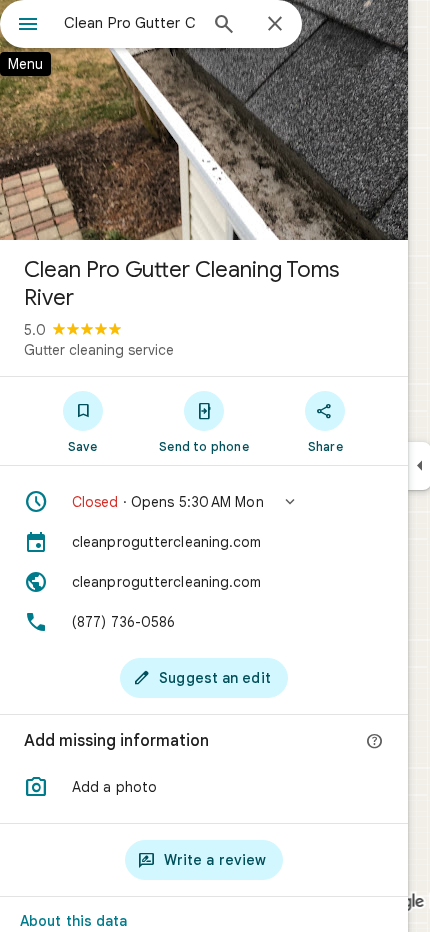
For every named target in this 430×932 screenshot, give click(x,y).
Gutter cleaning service (99, 350)
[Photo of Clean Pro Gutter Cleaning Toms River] (204, 120)
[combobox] (130, 23)
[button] (204, 502)
